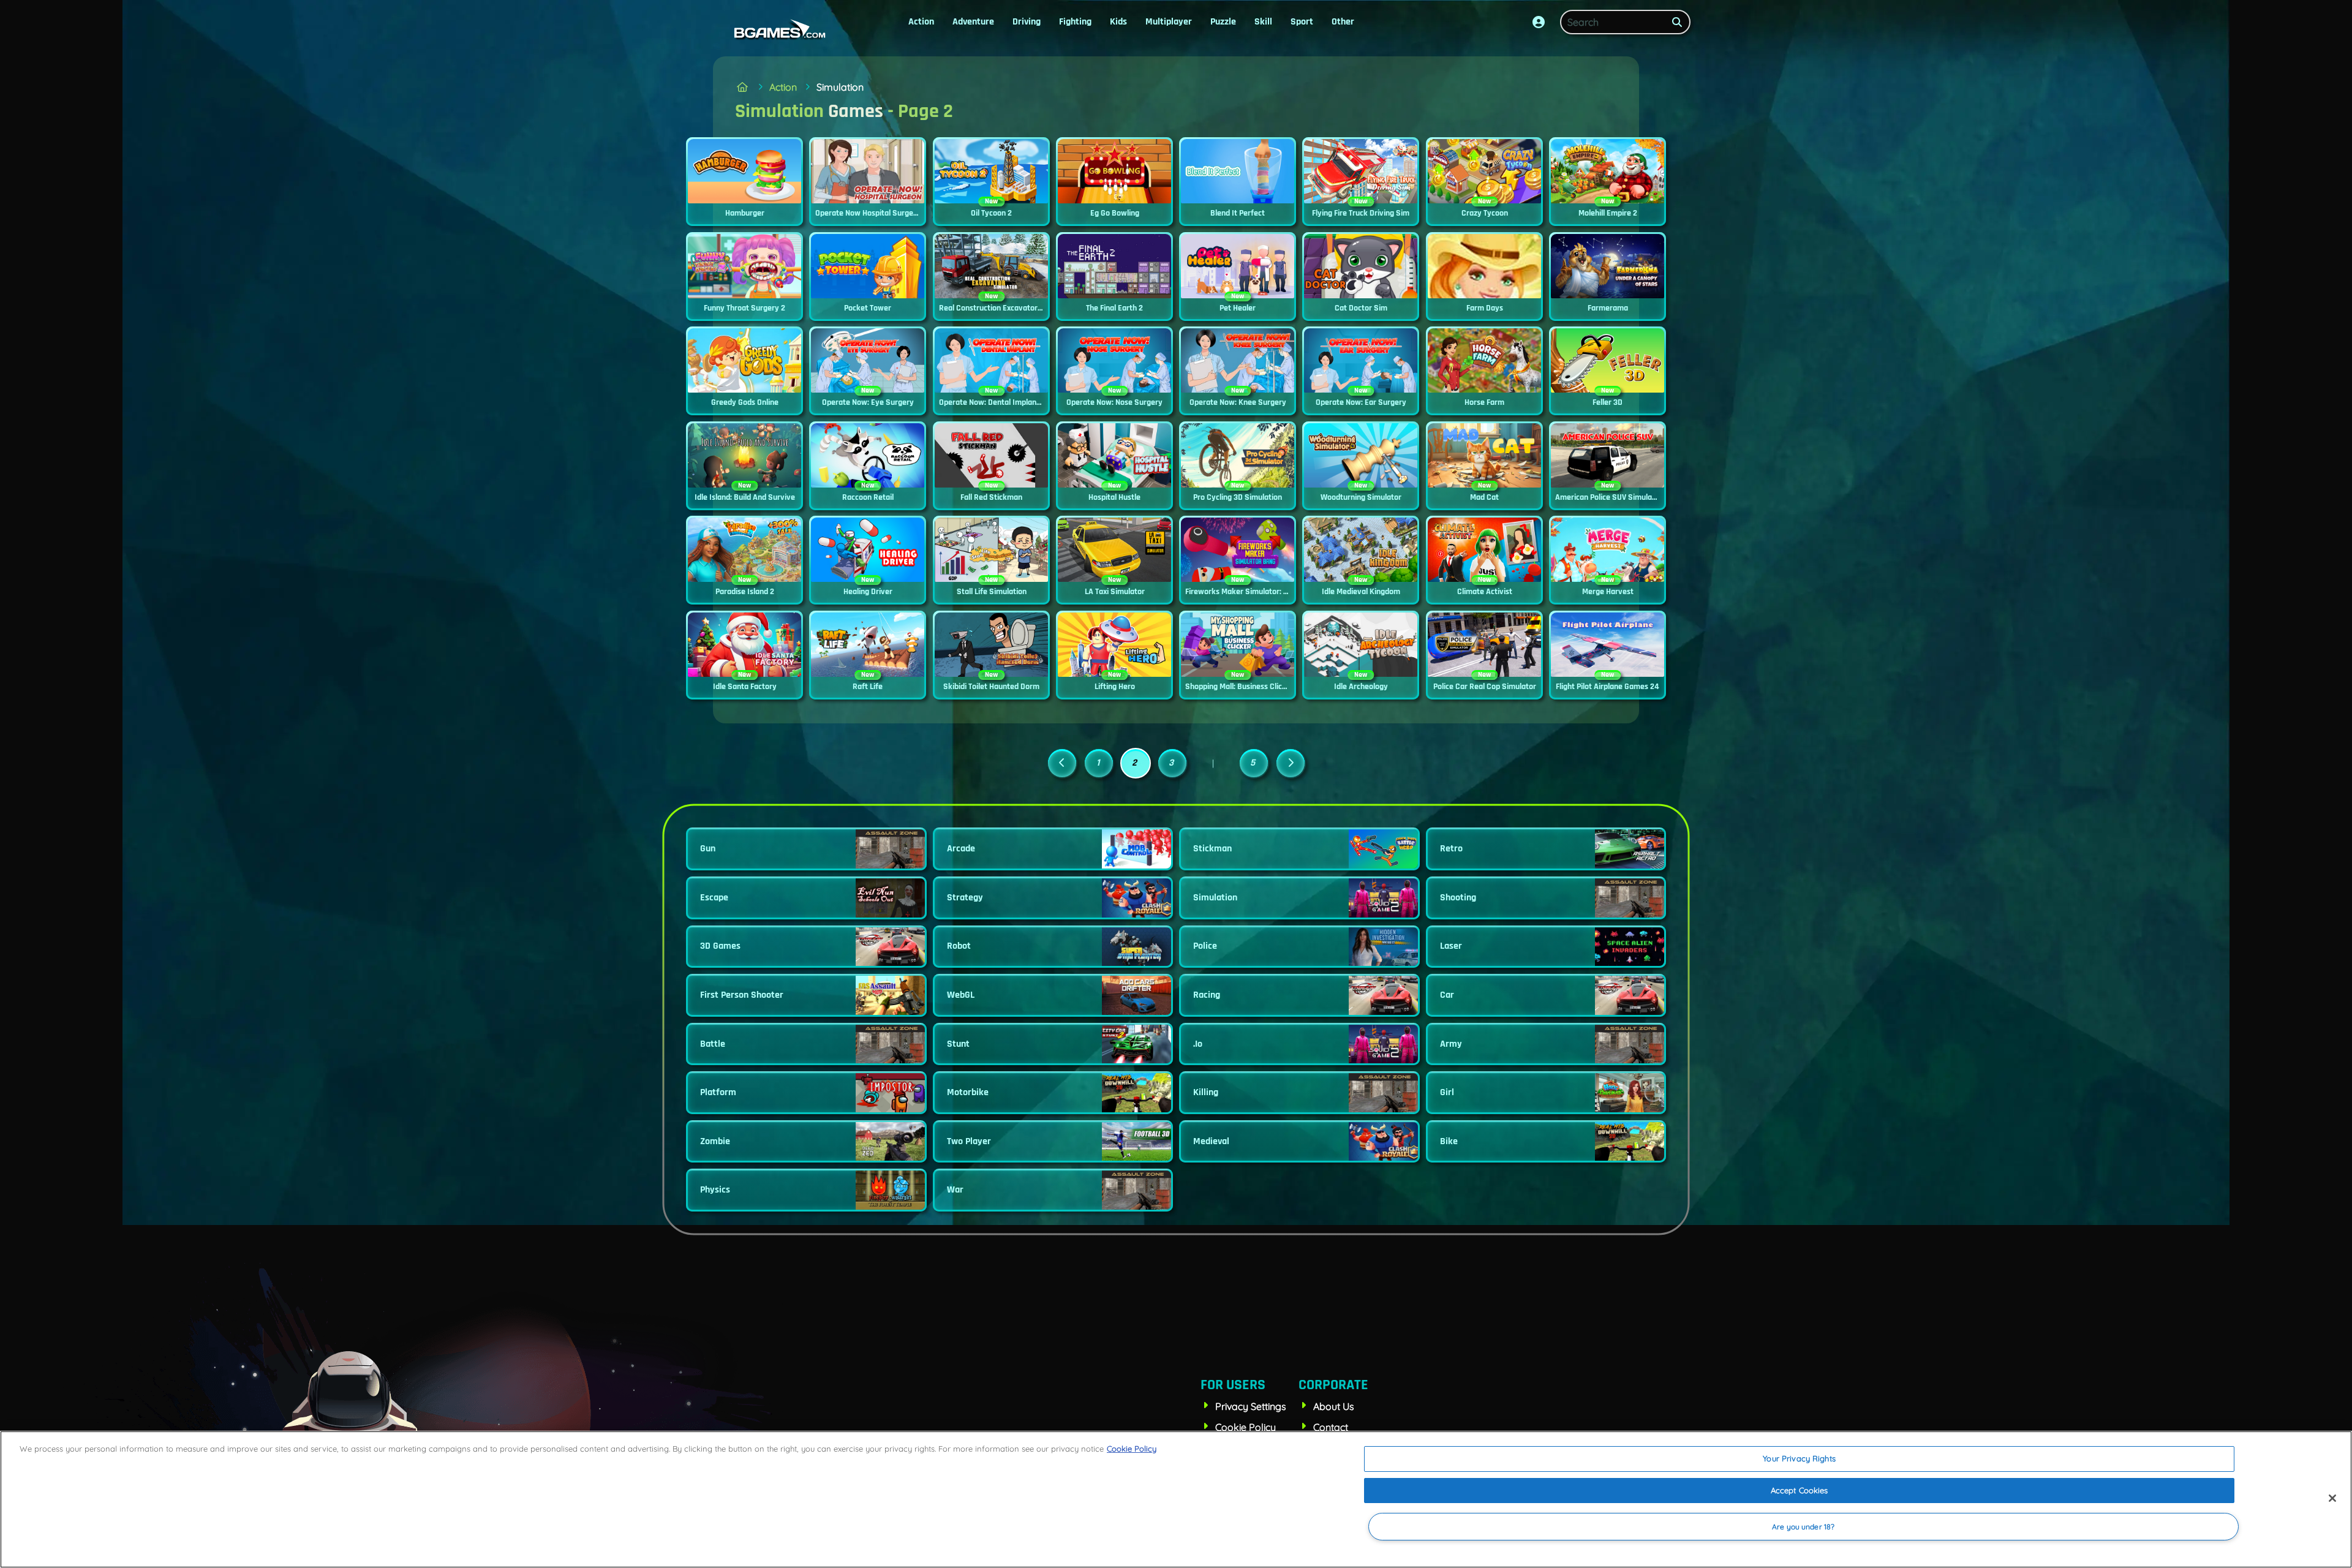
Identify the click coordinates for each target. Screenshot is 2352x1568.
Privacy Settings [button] (1251, 1406)
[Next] (1291, 763)
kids (1118, 22)
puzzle (1223, 22)
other (1343, 22)
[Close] (2332, 1498)
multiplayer (1169, 22)
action (921, 22)
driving (1027, 22)
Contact (1331, 1427)
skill (1263, 22)
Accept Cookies (1800, 1490)
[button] (1539, 22)
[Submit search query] (1677, 22)
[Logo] (777, 29)
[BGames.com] (742, 87)
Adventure (973, 22)
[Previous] (1062, 763)
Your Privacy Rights (1799, 1458)
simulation (840, 87)
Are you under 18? (1803, 1527)
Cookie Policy (1246, 1427)
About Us (1334, 1406)
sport (1302, 22)
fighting (1075, 22)
